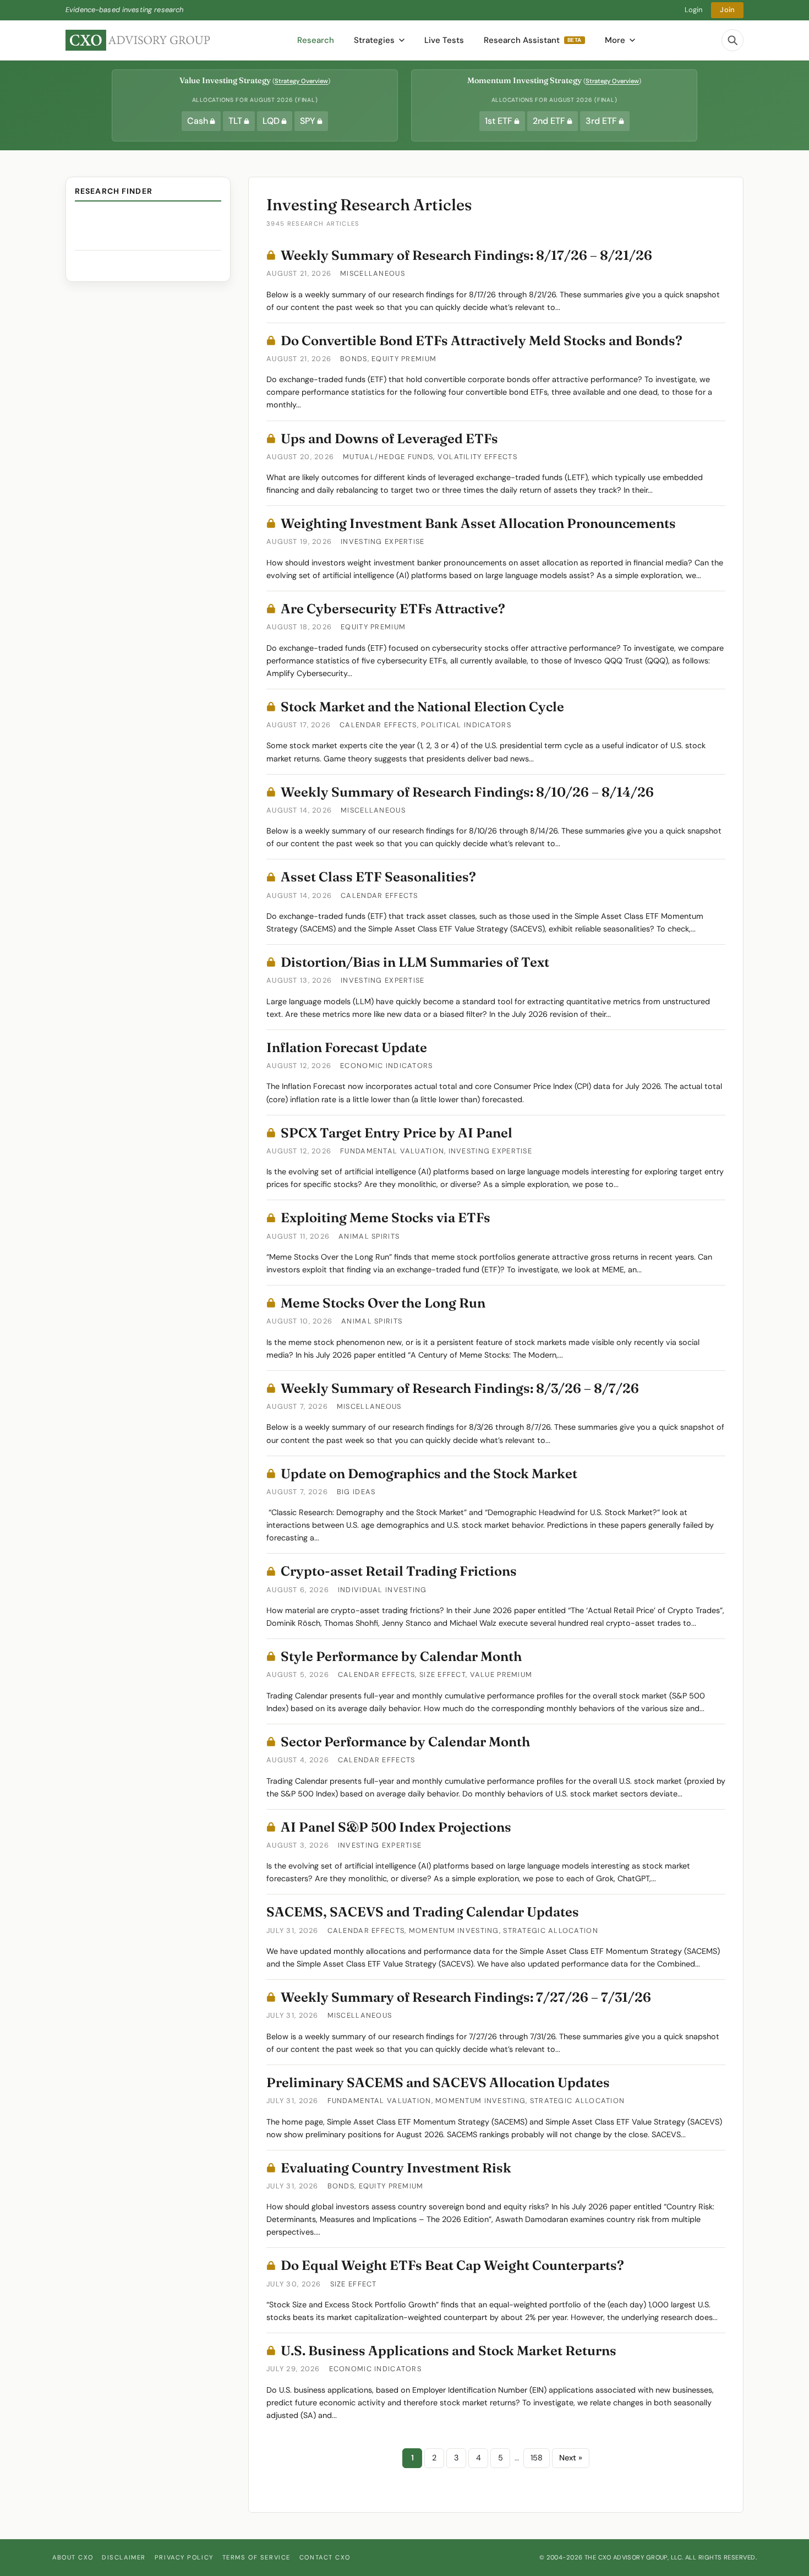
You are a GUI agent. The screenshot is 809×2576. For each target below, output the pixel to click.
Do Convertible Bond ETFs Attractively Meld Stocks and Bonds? (482, 341)
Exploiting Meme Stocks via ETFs (386, 1218)
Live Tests (444, 40)
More (615, 40)
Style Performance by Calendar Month (401, 1656)
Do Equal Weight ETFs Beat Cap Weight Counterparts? (452, 2265)
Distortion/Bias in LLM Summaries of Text (415, 962)
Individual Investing (382, 1590)
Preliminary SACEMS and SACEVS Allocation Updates (438, 2082)
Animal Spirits (369, 1236)
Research (316, 40)
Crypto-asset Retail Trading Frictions (399, 1571)
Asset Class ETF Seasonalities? (378, 877)
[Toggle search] (733, 40)
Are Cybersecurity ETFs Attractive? (393, 609)
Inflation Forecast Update (347, 1047)
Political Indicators (466, 725)
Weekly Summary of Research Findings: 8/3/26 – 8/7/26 (460, 1388)
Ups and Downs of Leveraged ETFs (389, 439)
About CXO (73, 2557)
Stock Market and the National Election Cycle (422, 707)
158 (537, 2458)
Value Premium (501, 1674)
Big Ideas (356, 1492)
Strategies (374, 40)
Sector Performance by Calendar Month (405, 1742)
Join (727, 10)
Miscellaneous (373, 273)
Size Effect (442, 1674)
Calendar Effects (378, 725)
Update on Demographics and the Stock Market (429, 1474)
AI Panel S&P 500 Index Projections (396, 1827)
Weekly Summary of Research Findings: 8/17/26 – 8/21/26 (466, 255)
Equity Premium (404, 359)
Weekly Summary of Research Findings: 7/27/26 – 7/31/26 (466, 1997)
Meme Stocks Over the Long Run (383, 1303)
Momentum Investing (454, 1930)
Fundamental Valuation (392, 1151)
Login (694, 10)
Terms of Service (256, 2557)
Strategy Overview (301, 81)
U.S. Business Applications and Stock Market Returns (449, 2351)
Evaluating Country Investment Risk (396, 2168)
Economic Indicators (386, 1066)
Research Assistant (533, 40)
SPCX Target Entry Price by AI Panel (397, 1133)
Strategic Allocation (551, 1930)
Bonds (354, 359)
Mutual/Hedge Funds (388, 457)
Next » (571, 2458)
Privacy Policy (184, 2557)
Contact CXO (325, 2557)
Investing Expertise (382, 541)
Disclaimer (124, 2557)
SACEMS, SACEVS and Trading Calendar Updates (423, 1912)
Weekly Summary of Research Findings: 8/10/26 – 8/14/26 (467, 792)
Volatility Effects (477, 457)
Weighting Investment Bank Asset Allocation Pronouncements (478, 523)
